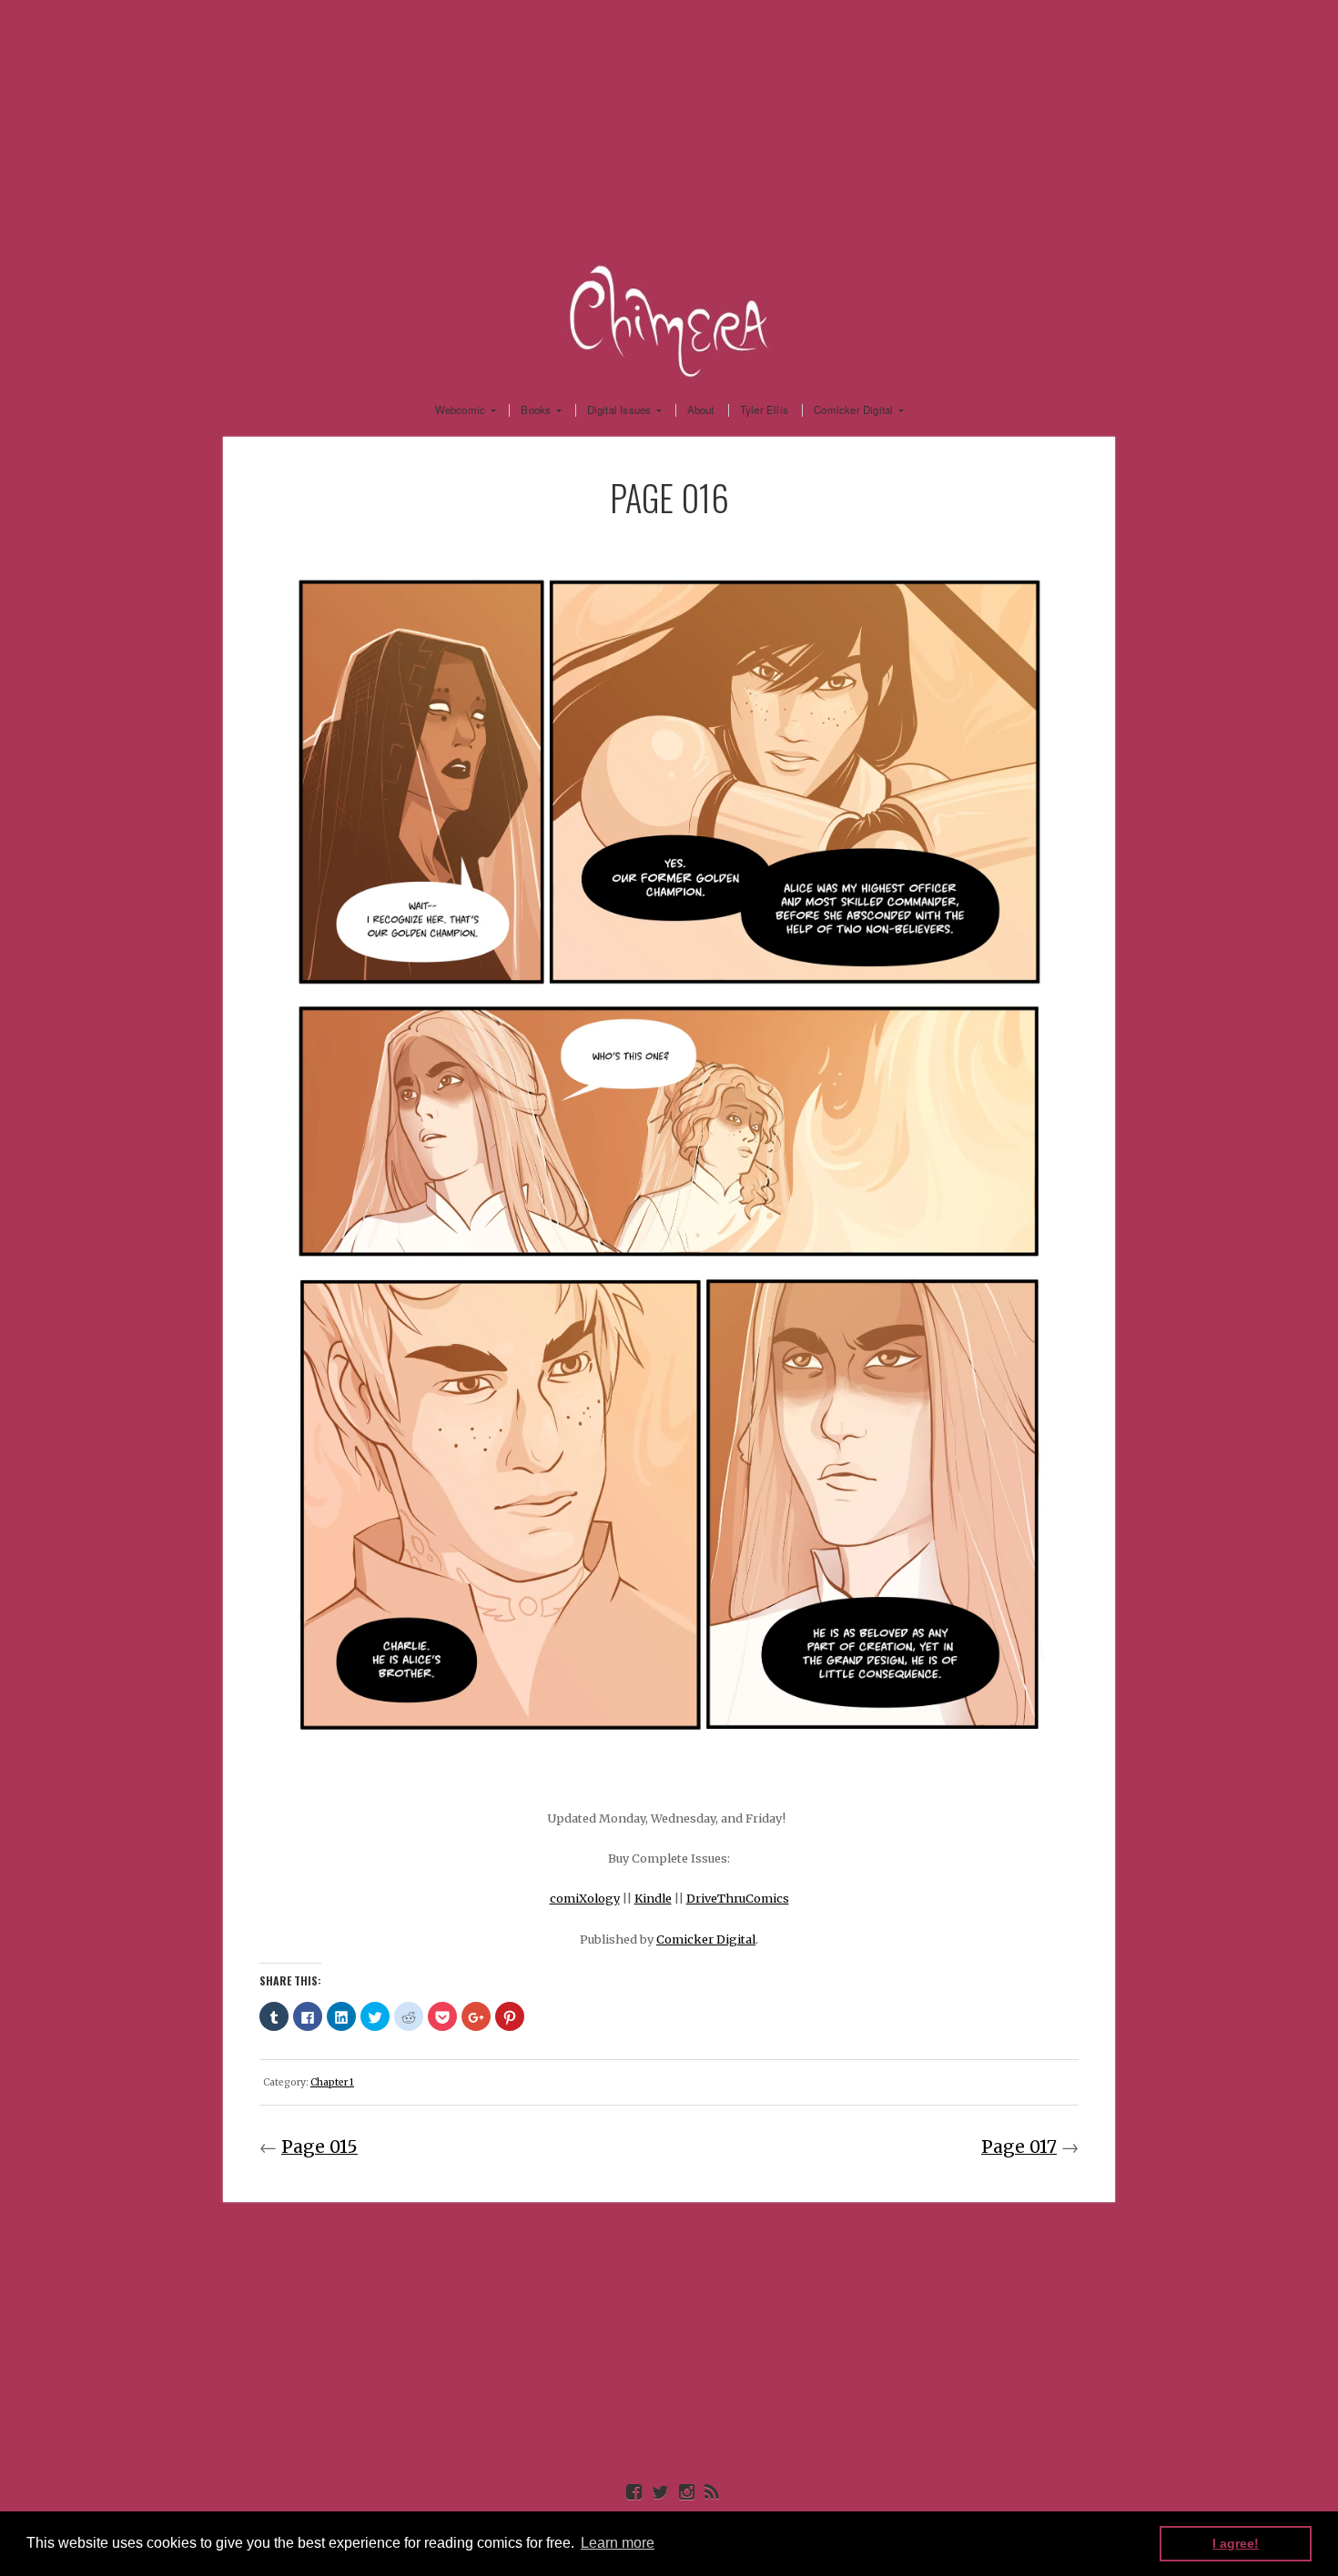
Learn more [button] (618, 2543)
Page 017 (1019, 2147)
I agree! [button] (1236, 2543)
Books (536, 410)
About (701, 410)
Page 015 (319, 2147)
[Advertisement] (669, 127)
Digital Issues (619, 410)
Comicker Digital (853, 410)
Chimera (669, 318)
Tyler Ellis (764, 410)
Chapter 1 (332, 2082)
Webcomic (461, 410)
